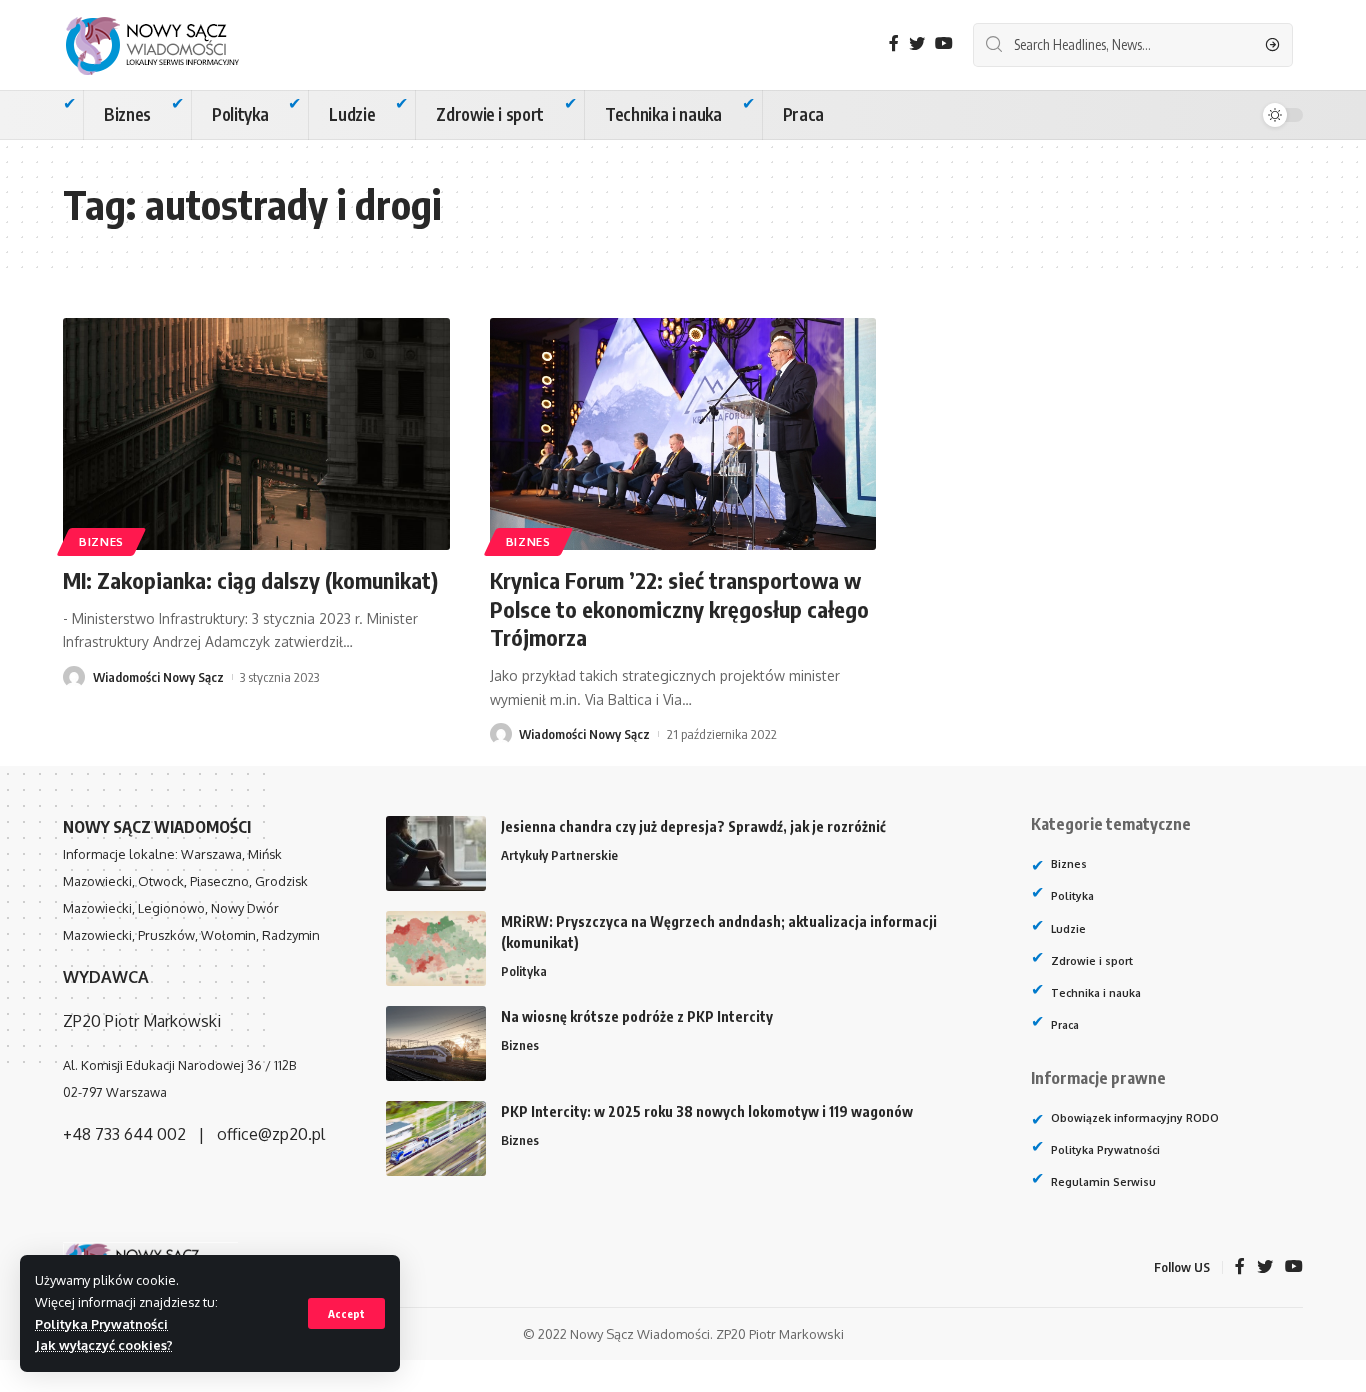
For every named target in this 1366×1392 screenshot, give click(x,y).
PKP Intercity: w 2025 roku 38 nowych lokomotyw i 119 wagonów (707, 1111)
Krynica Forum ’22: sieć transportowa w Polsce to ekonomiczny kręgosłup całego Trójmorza (679, 608)
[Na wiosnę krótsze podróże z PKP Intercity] (436, 1043)
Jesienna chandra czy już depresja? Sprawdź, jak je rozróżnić (693, 826)
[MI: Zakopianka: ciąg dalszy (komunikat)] (256, 434)
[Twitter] (917, 43)
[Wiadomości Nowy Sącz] (168, 45)
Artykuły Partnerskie (559, 855)
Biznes (101, 541)
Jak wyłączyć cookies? (104, 1345)
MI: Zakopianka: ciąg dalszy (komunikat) (250, 580)
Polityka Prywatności (101, 1324)
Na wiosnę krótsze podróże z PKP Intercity (637, 1016)
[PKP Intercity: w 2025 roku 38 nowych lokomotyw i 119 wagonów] (436, 1138)
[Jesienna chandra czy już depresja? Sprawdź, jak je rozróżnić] (436, 853)
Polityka (524, 971)
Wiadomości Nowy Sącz (158, 677)
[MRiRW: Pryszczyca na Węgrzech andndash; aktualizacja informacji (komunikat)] (436, 948)
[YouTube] (944, 43)
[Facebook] (894, 43)
